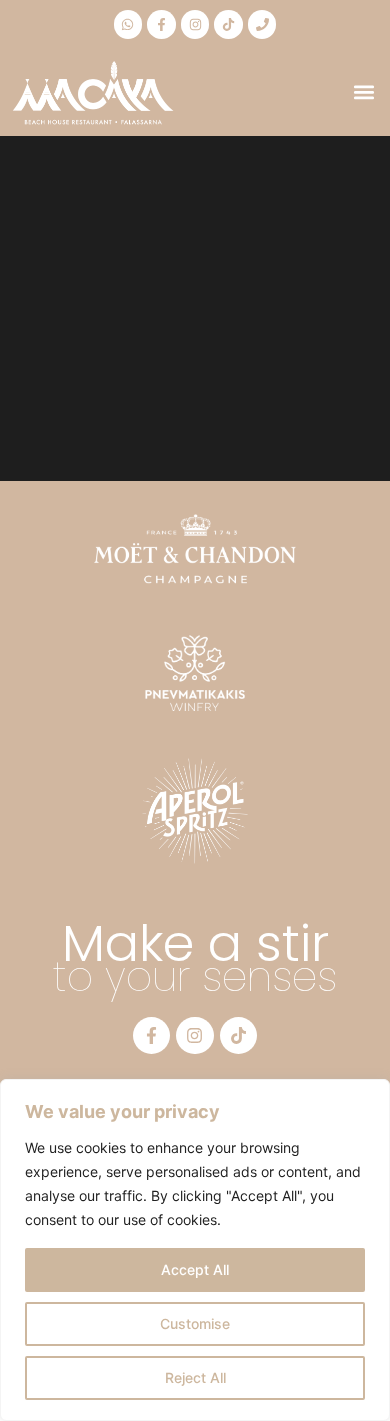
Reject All (195, 1377)
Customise (195, 1323)
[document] (195, 710)
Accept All (195, 1269)
